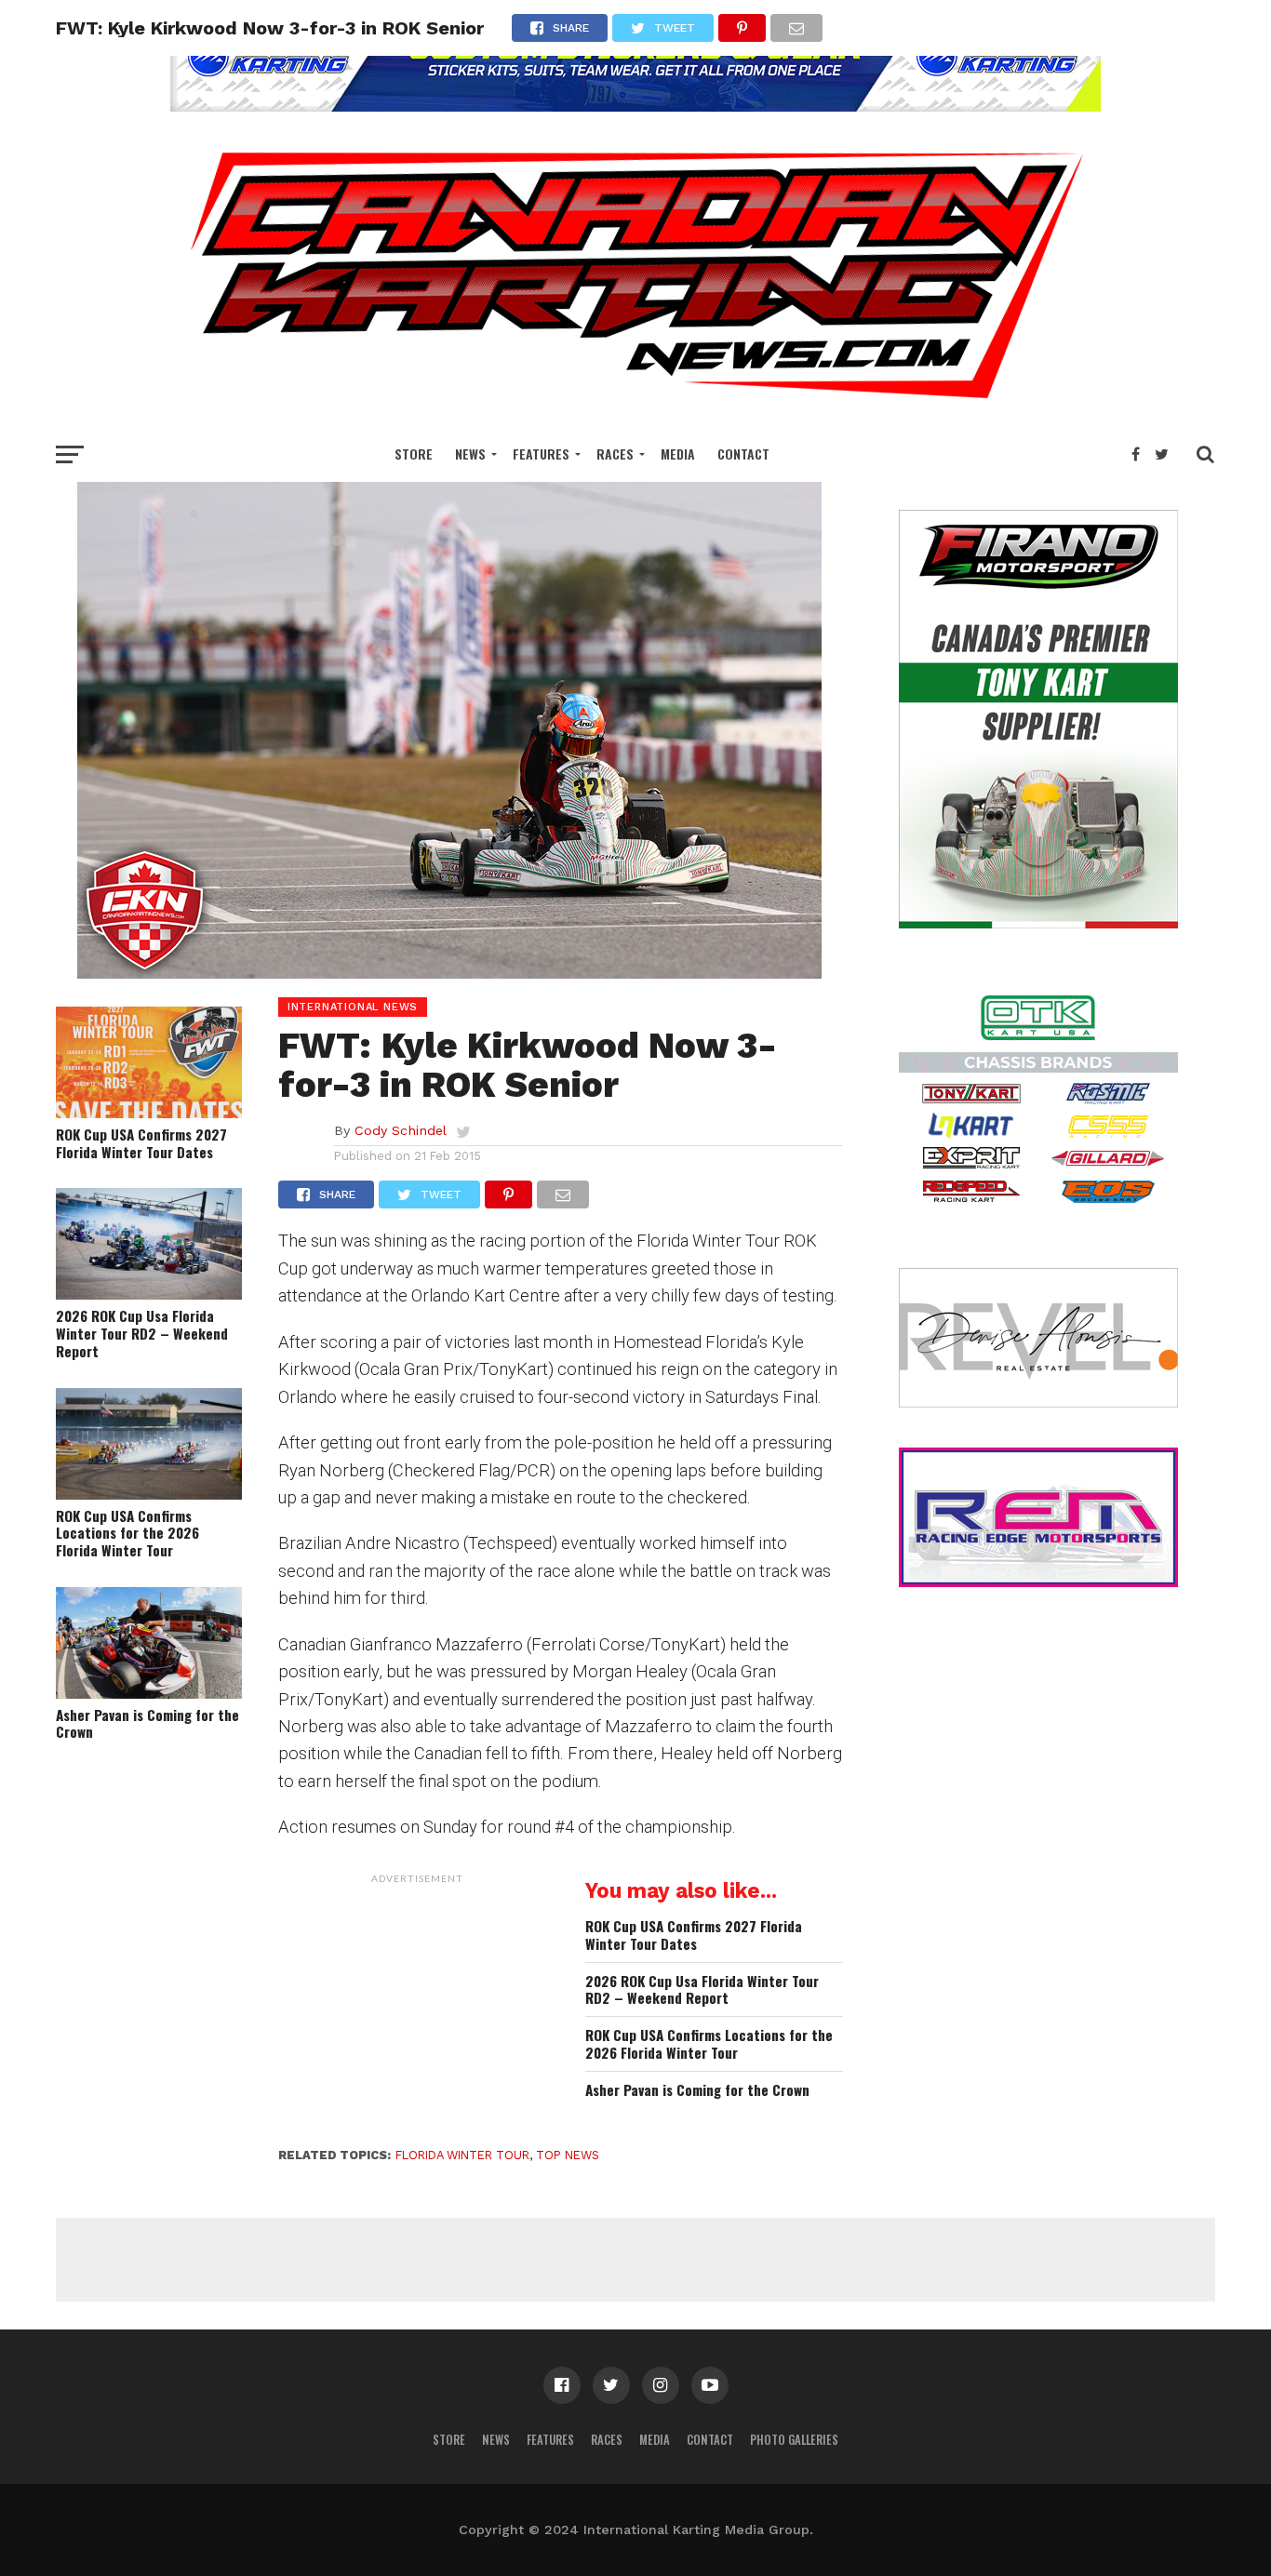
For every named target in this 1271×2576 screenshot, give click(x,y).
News (470, 454)
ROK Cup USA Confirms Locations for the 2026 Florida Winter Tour (127, 1533)
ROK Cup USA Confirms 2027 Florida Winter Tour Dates (141, 1143)
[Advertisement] (418, 2009)
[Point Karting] (635, 106)
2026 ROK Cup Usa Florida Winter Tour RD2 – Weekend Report (142, 1333)
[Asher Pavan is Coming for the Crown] (149, 1693)
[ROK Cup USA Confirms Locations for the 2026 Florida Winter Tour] (149, 1494)
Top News (568, 2155)
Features (541, 454)
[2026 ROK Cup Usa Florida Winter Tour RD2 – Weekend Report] (149, 1294)
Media (678, 454)
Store (414, 454)
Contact (743, 454)
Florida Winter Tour (462, 2155)
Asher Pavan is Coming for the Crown (147, 1723)
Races (615, 454)
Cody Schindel (401, 1130)
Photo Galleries (794, 2440)
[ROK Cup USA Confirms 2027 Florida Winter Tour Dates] (149, 1112)
